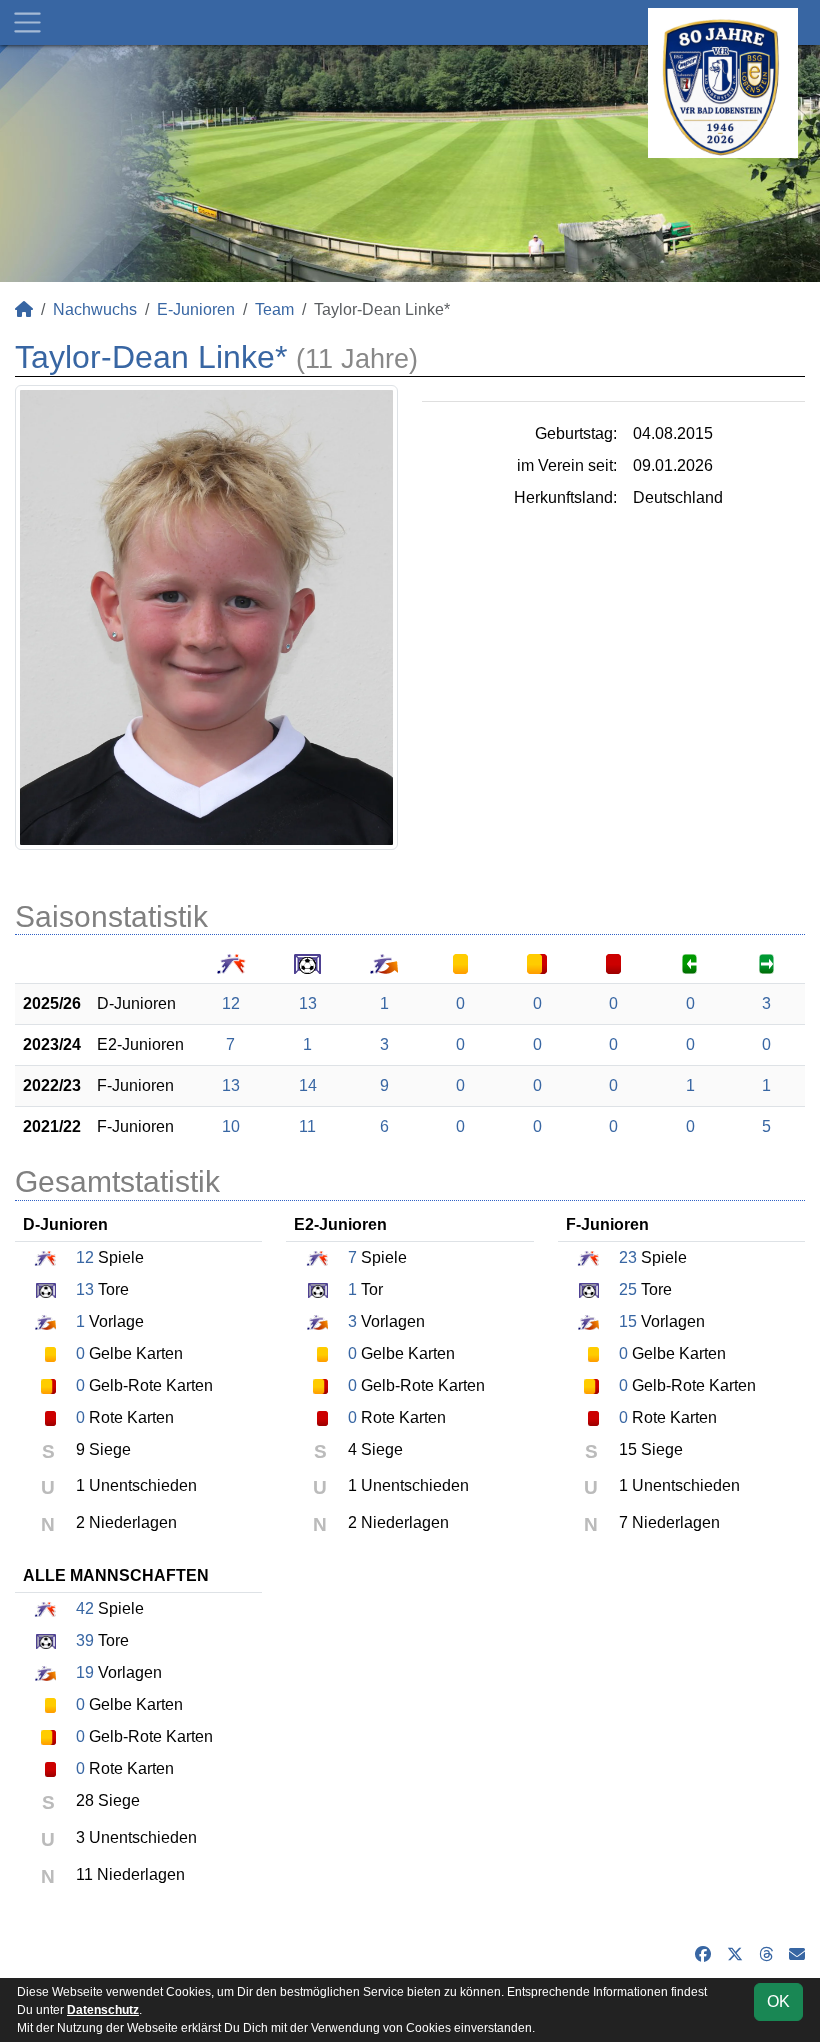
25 (628, 1289)
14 (308, 1085)
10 (231, 1126)
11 (307, 1126)
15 (628, 1321)
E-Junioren (196, 309)
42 (85, 1608)
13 (308, 1003)
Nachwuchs (95, 309)
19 (85, 1672)
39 (85, 1640)
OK (778, 2001)
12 (231, 1003)
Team (274, 309)
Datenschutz (103, 2010)
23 (628, 1257)
